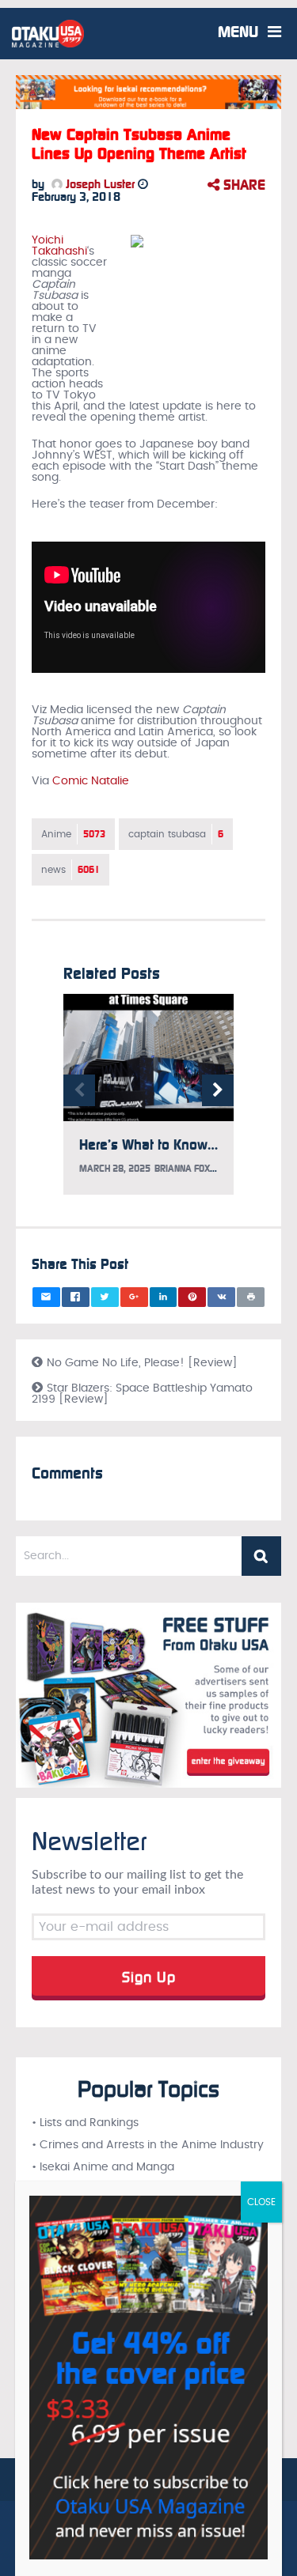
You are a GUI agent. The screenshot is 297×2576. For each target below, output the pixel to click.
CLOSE (261, 2202)
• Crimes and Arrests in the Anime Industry (148, 2145)
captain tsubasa (176, 834)
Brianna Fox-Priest (198, 1169)
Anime (73, 834)
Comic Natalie (91, 781)
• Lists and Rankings (85, 2123)
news (70, 870)
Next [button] (218, 1090)
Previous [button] (79, 1090)
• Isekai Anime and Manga (103, 2167)
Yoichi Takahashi (59, 246)
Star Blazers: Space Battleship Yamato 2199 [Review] (142, 1394)
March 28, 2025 (115, 1169)
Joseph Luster (99, 184)
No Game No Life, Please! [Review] (142, 1363)
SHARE (242, 185)
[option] (148, 1102)
